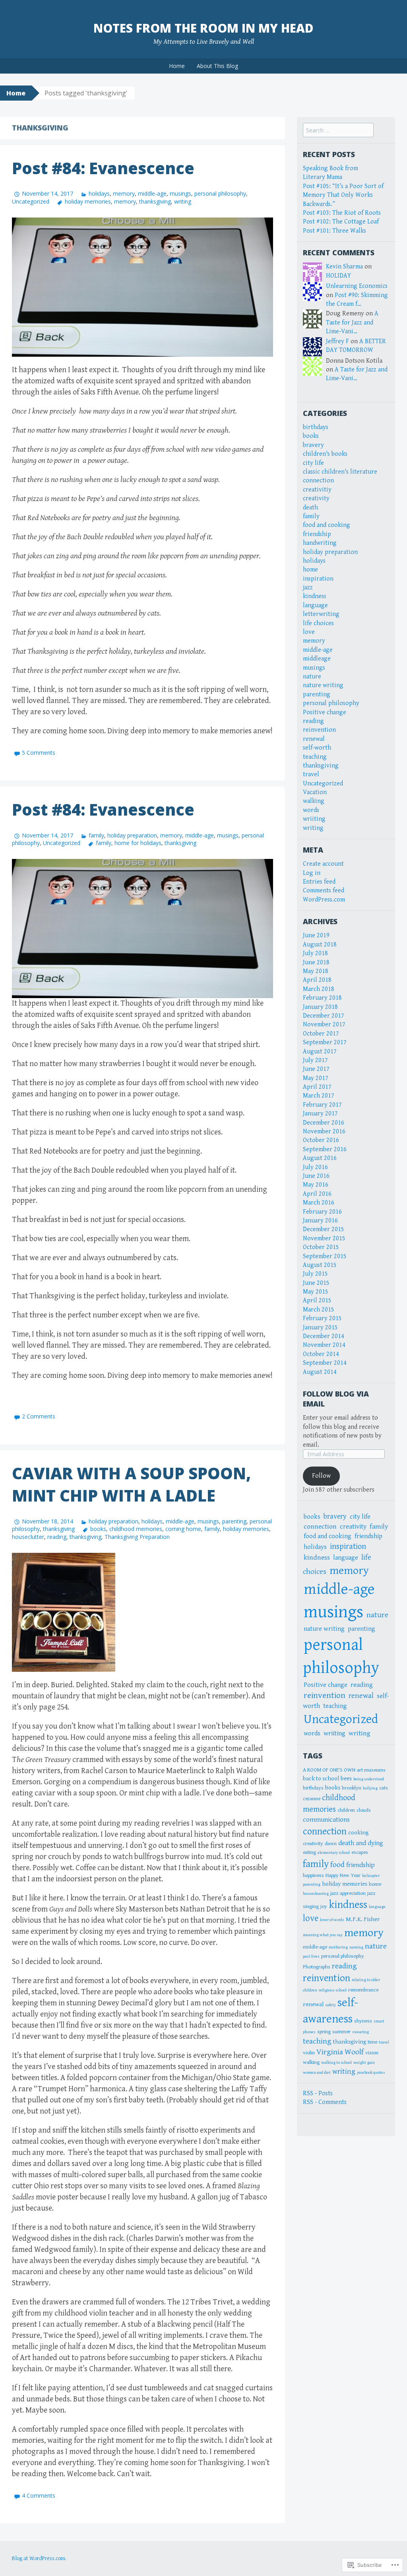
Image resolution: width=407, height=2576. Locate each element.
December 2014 (324, 1336)
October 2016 (321, 1140)
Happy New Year (343, 1875)
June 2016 (316, 1176)
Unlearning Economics (357, 286)
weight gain (364, 2063)
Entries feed (319, 882)
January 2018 (320, 1007)
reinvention (319, 730)
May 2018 (316, 971)
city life (313, 463)
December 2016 (324, 1123)
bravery (313, 445)
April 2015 (317, 1301)
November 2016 (324, 1132)
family (96, 835)
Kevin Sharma (344, 267)
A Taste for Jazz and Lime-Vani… (352, 322)
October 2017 (321, 1034)
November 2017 (324, 1025)
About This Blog (217, 66)
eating (309, 1852)
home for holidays (138, 843)
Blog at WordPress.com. (39, 2559)
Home (177, 66)
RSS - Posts (318, 2093)
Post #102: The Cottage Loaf (341, 222)
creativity (316, 498)
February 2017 (322, 1105)
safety (330, 2005)
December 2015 (324, 1229)
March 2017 (319, 1096)
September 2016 (325, 1149)
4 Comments (39, 2495)
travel (311, 774)
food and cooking (327, 525)
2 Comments (39, 1416)
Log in (312, 873)
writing (183, 201)
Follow (321, 1476)
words (311, 810)
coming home (183, 1529)
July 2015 (315, 1274)
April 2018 (317, 980)
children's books (325, 454)
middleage (317, 659)
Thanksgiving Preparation (137, 1537)
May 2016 (316, 1185)
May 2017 (316, 1078)
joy (324, 1906)
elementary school (334, 1853)
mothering (338, 1947)
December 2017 (324, 1016)
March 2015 (319, 1310)
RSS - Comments (325, 2102)
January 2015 (320, 1328)
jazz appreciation (348, 1893)
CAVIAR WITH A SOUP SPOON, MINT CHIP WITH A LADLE (131, 1484)
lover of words (332, 1920)
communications (326, 1820)
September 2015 (325, 1256)
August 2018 (320, 945)
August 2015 (320, 1265)
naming (356, 1947)
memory (124, 193)
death (310, 508)
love (309, 632)
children (346, 1810)
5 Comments (39, 753)
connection (318, 481)
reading (57, 1537)
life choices (318, 623)
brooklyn (352, 1788)
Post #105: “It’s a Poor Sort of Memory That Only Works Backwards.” (343, 195)
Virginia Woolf (340, 2052)
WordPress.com (324, 900)
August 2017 (320, 1052)
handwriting (320, 543)
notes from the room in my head (203, 28)
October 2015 (321, 1247)
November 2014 (324, 1345)
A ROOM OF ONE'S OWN (329, 1770)
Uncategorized (31, 201)
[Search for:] (338, 131)
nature (312, 677)
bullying (370, 1788)
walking (314, 801)
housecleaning (316, 1894)
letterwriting (321, 614)
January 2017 (320, 1114)
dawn (331, 1844)
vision (372, 2053)
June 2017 (316, 1069)
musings (180, 193)
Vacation (315, 792)
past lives (311, 1956)
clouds (364, 1810)
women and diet (317, 2073)
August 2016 (320, 1158)
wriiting (314, 819)
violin (309, 2053)
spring (324, 2032)
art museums (371, 1770)
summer (341, 2032)
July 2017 (315, 1060)
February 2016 (322, 1212)
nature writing (323, 685)
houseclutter (28, 1537)
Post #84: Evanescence (103, 168)
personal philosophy (220, 193)
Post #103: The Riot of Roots (342, 213)
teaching (315, 757)
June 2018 (316, 963)
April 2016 (317, 1194)
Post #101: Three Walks (334, 231)
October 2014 (321, 1354)
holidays (99, 193)
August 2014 (320, 1372)
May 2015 (316, 1292)
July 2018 (315, 953)
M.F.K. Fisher (363, 1919)
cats (384, 1788)
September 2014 (325, 1363)
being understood (369, 1779)
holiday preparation (132, 835)
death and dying (361, 1843)
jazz (308, 588)
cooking (358, 1832)
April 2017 (317, 1087)
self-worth (317, 748)
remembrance (363, 1990)
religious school (333, 1990)
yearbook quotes (371, 2073)
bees (346, 1778)
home (310, 570)
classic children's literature (340, 472)
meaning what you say (323, 1935)
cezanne (312, 1799)
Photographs (317, 1967)
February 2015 (322, 1318)
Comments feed (324, 891)
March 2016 (319, 1203)
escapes (360, 1852)
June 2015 (316, 1283)
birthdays (316, 427)
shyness (363, 2021)
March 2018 (319, 989)
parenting (234, 1521)
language (315, 605)
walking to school (336, 2063)
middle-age (152, 193)
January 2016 (320, 1221)
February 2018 (322, 998)
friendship (317, 534)
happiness (313, 1875)
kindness (315, 596)
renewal (314, 739)
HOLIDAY (338, 276)
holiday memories (88, 201)
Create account (323, 864)
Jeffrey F (337, 341)
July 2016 (315, 1167)
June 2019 (316, 935)
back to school (321, 1778)
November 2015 (324, 1238)
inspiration (318, 579)
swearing (360, 2032)
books (98, 1529)
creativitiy (317, 490)
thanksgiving (155, 201)
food (337, 1865)
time (372, 2042)
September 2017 (325, 1042)
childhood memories (136, 1529)
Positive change (325, 712)
